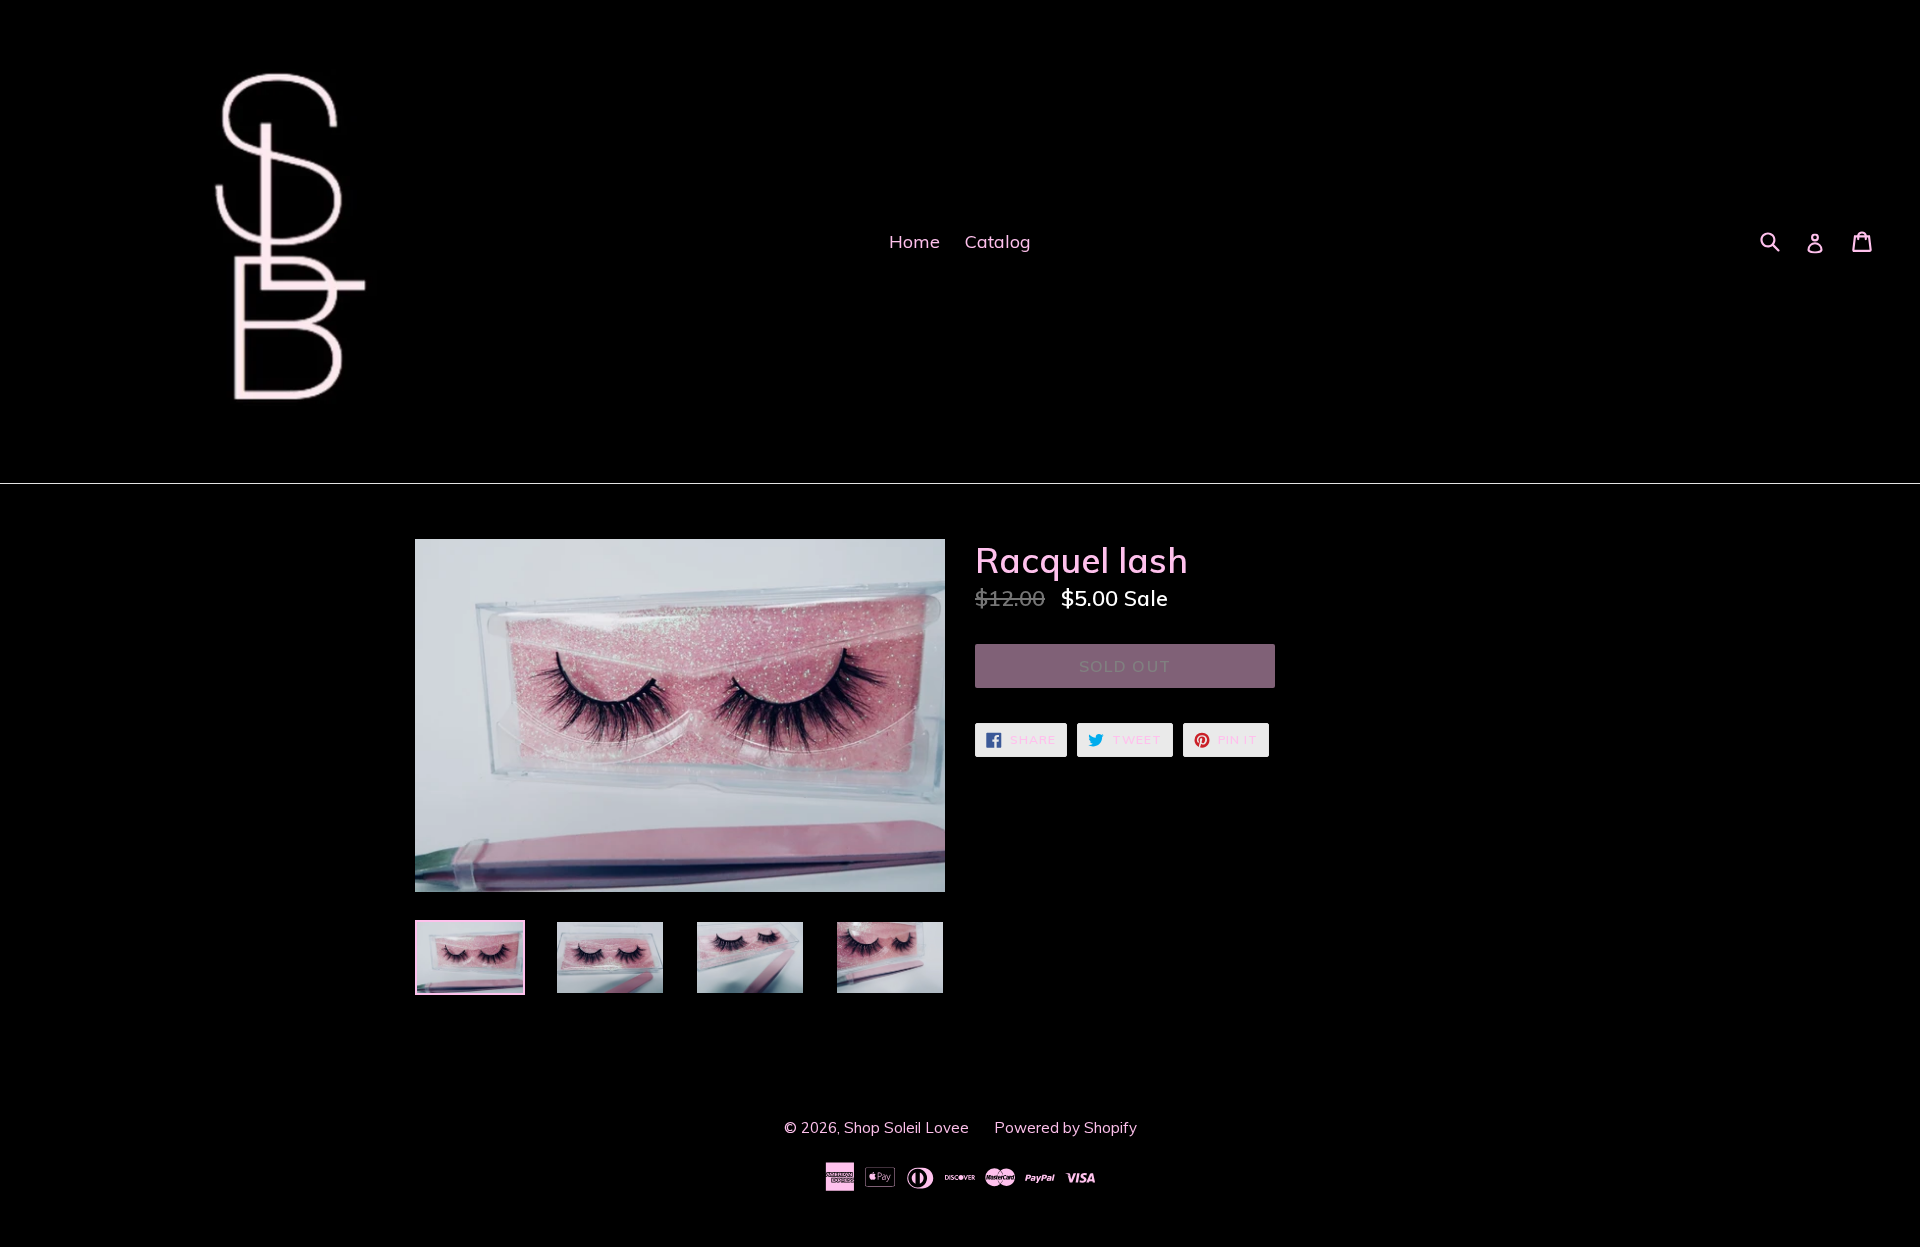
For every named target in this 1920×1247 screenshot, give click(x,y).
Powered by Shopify (1065, 1127)
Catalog (998, 241)
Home (914, 241)
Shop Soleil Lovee (906, 1127)
